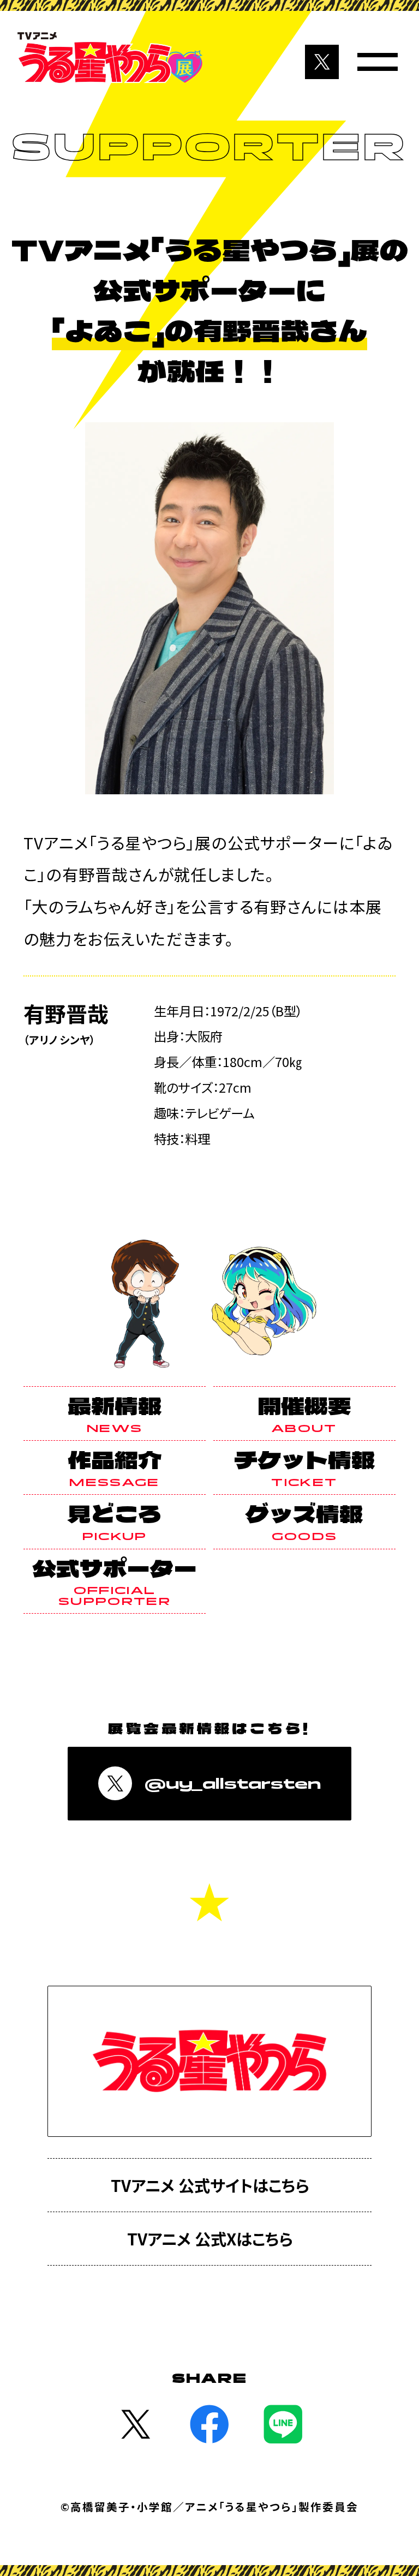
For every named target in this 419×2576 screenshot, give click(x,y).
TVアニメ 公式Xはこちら (210, 2238)
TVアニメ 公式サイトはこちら (210, 2185)
